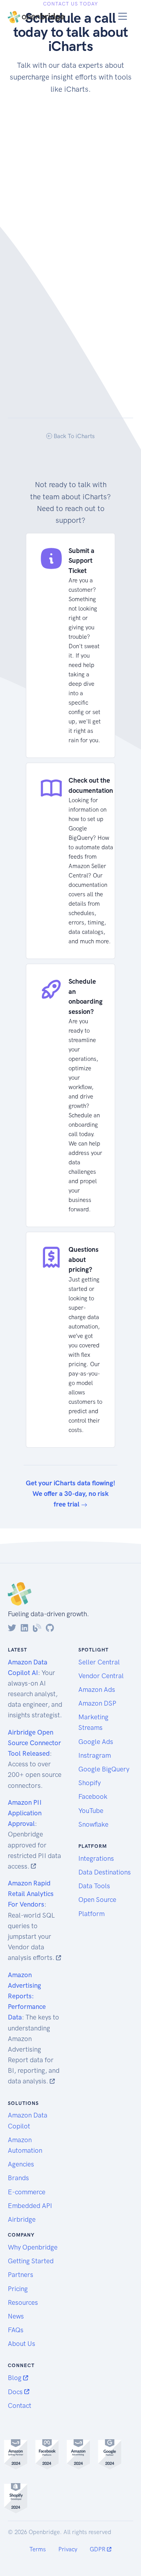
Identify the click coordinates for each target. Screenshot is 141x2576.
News (16, 2316)
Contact (20, 2406)
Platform (91, 1914)
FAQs (16, 2330)
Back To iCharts (73, 436)
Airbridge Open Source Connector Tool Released (34, 1743)
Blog (15, 2378)
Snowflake (93, 1824)
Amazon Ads (97, 1690)
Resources (23, 2302)
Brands (18, 2178)
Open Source (97, 1900)
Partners (21, 2275)
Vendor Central (101, 1676)
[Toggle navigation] (123, 16)
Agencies (21, 2164)
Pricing (18, 2289)
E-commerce (27, 2192)
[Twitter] (12, 1628)
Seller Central (99, 1662)
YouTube (91, 1811)
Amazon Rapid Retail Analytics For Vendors (31, 1894)
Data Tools (94, 1886)
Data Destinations (105, 1872)
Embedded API (30, 2206)
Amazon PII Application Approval (25, 1813)
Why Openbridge (33, 2247)
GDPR (98, 2549)
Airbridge (22, 2219)
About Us (22, 2344)
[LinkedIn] (24, 1628)
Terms (38, 2549)
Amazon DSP (97, 1703)
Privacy (68, 2549)
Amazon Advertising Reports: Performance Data (27, 1996)
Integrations (96, 1858)
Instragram (95, 1755)
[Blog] (37, 1628)
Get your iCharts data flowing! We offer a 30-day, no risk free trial (70, 1494)
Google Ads (96, 1742)
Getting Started (31, 2261)
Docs (16, 2392)
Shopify (89, 1783)
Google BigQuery (104, 1769)
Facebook (93, 1796)
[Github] (50, 1628)
